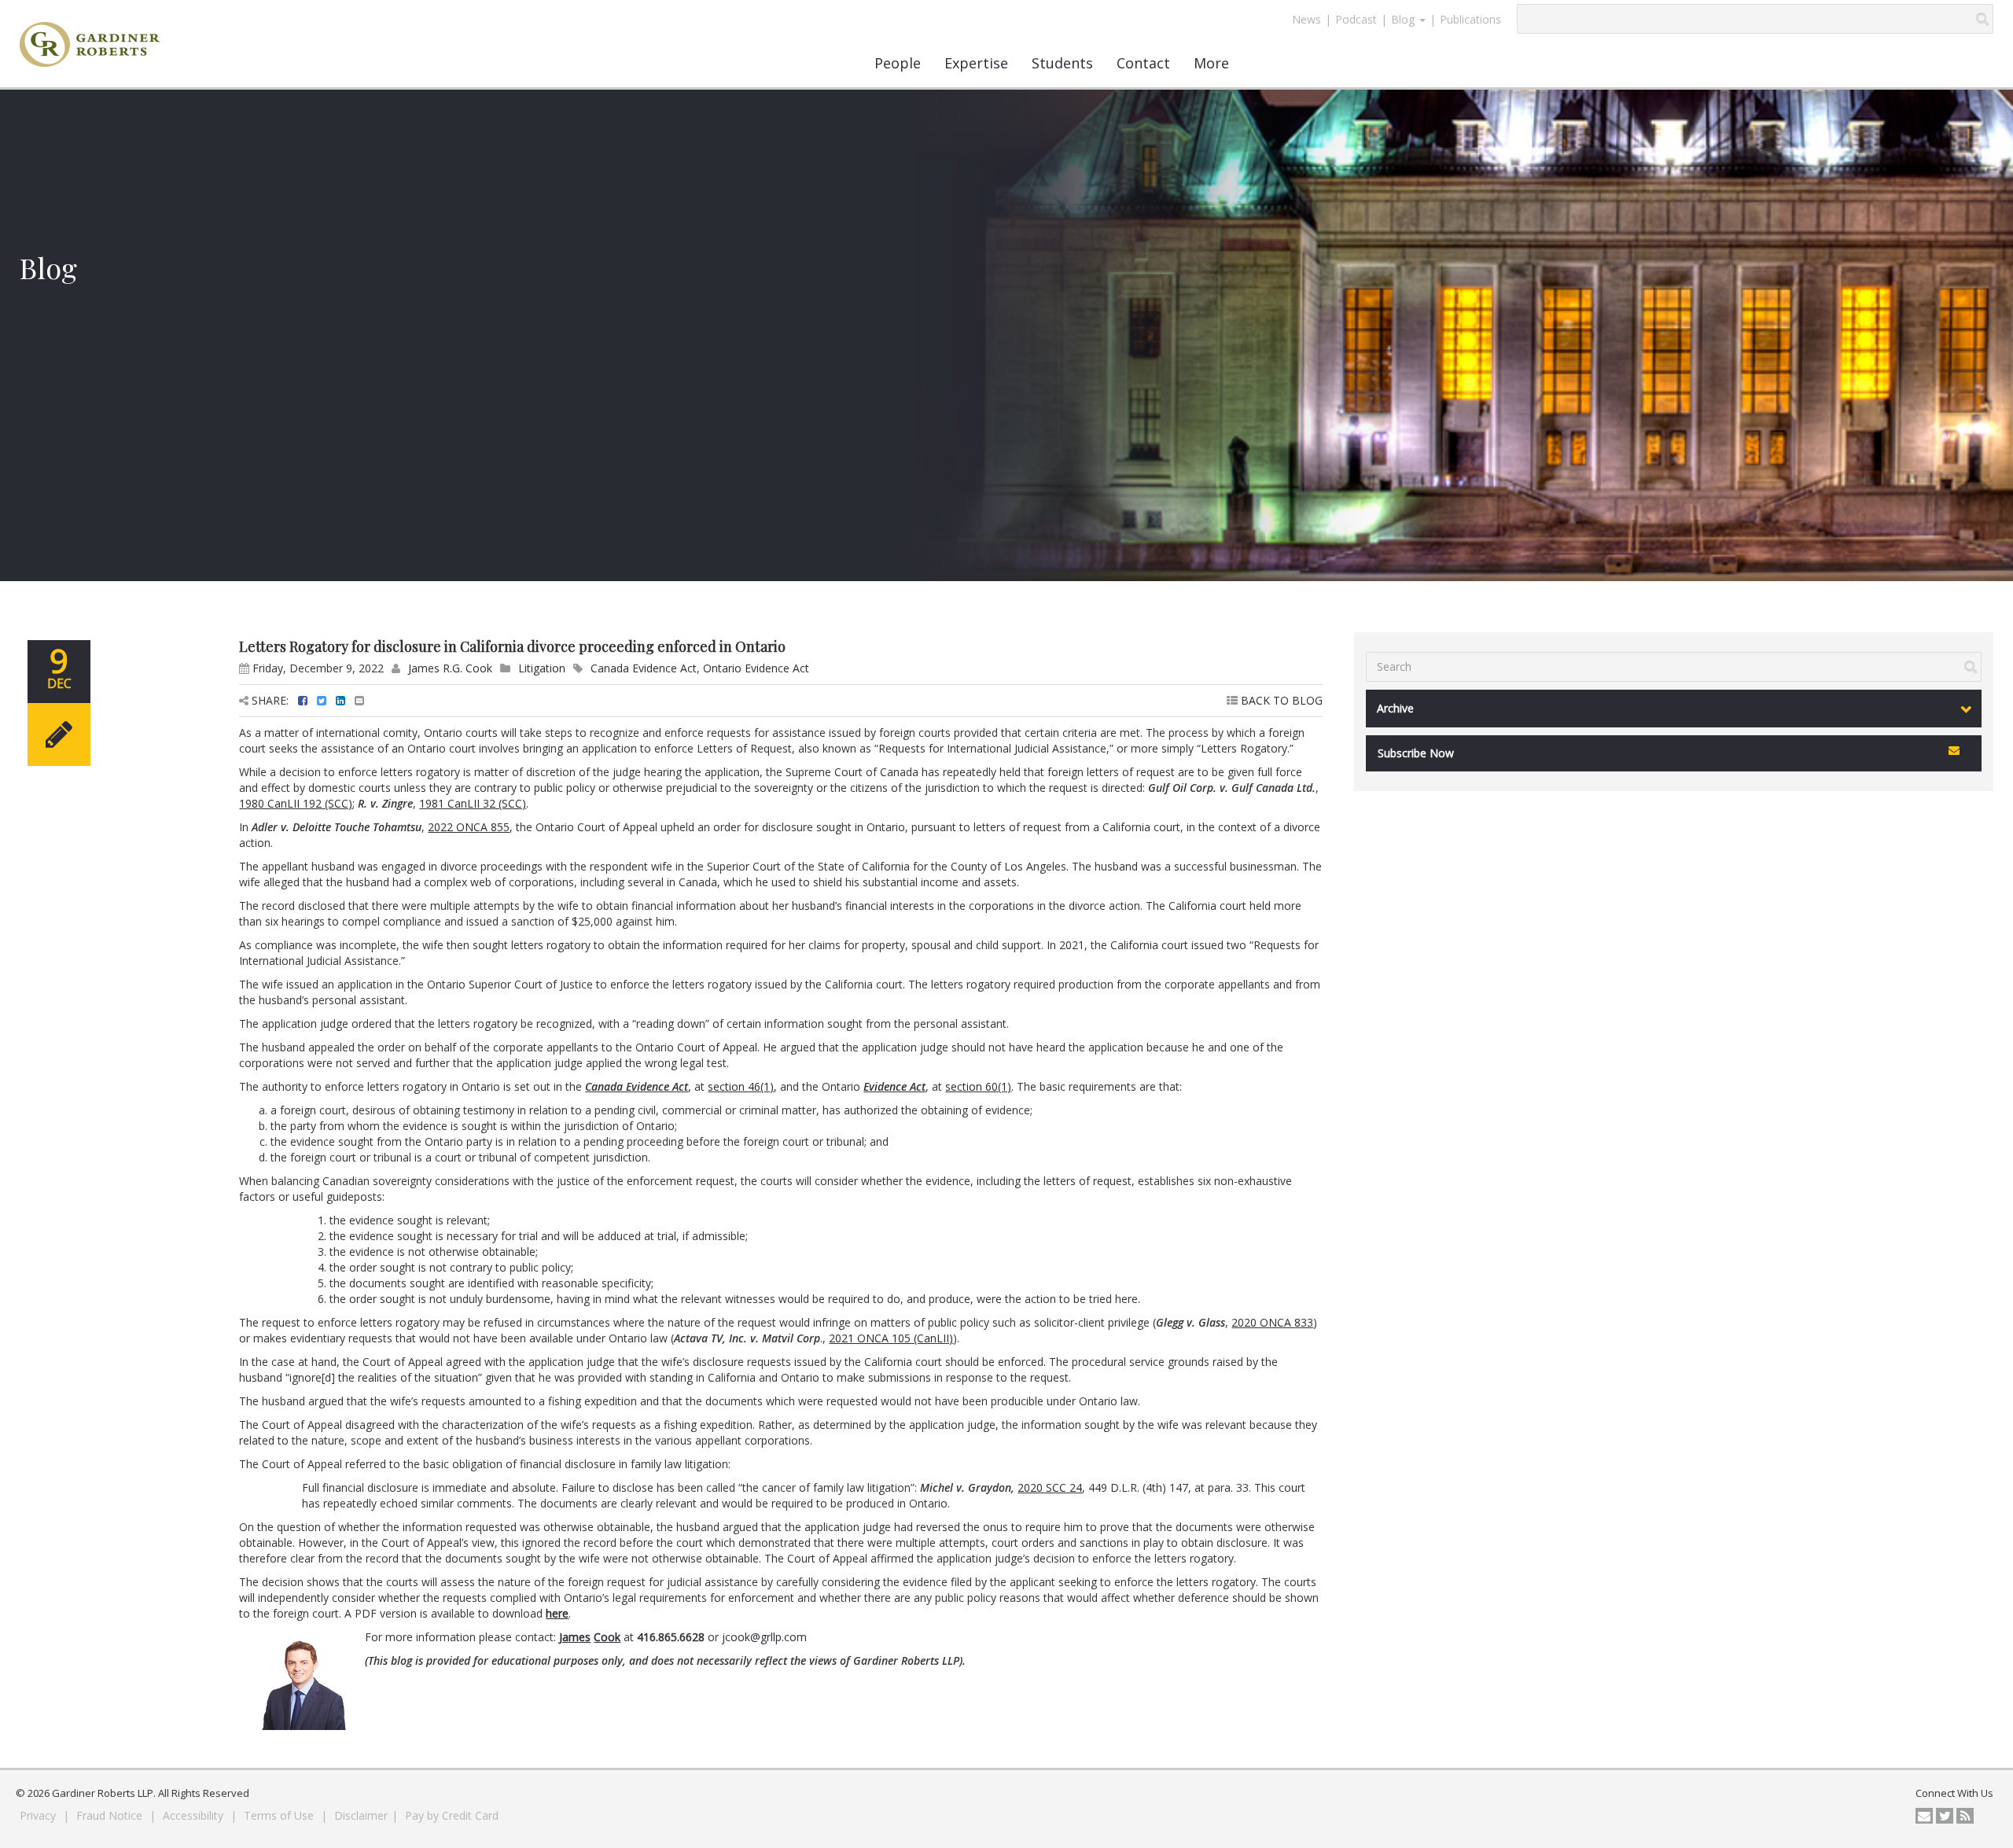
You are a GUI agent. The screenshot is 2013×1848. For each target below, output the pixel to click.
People (898, 63)
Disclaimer (361, 1815)
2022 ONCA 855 (469, 827)
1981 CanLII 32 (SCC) (473, 803)
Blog (1404, 19)
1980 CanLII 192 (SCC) (296, 803)
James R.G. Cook (450, 668)
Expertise (976, 63)
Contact (1143, 63)
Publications (1470, 19)
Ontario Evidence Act (756, 668)
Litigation (542, 668)
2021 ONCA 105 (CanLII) (891, 1338)
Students (1062, 63)
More (1211, 63)
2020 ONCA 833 (1272, 1322)
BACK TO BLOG (1280, 700)
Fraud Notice (111, 1815)
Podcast (1356, 19)
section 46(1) (741, 1086)
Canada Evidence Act (644, 668)
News (1306, 19)
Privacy (39, 1815)
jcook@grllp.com (764, 1637)
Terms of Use (280, 1815)
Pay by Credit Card (452, 1815)
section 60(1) (978, 1086)
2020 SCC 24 (1050, 1487)
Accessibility (195, 1815)
